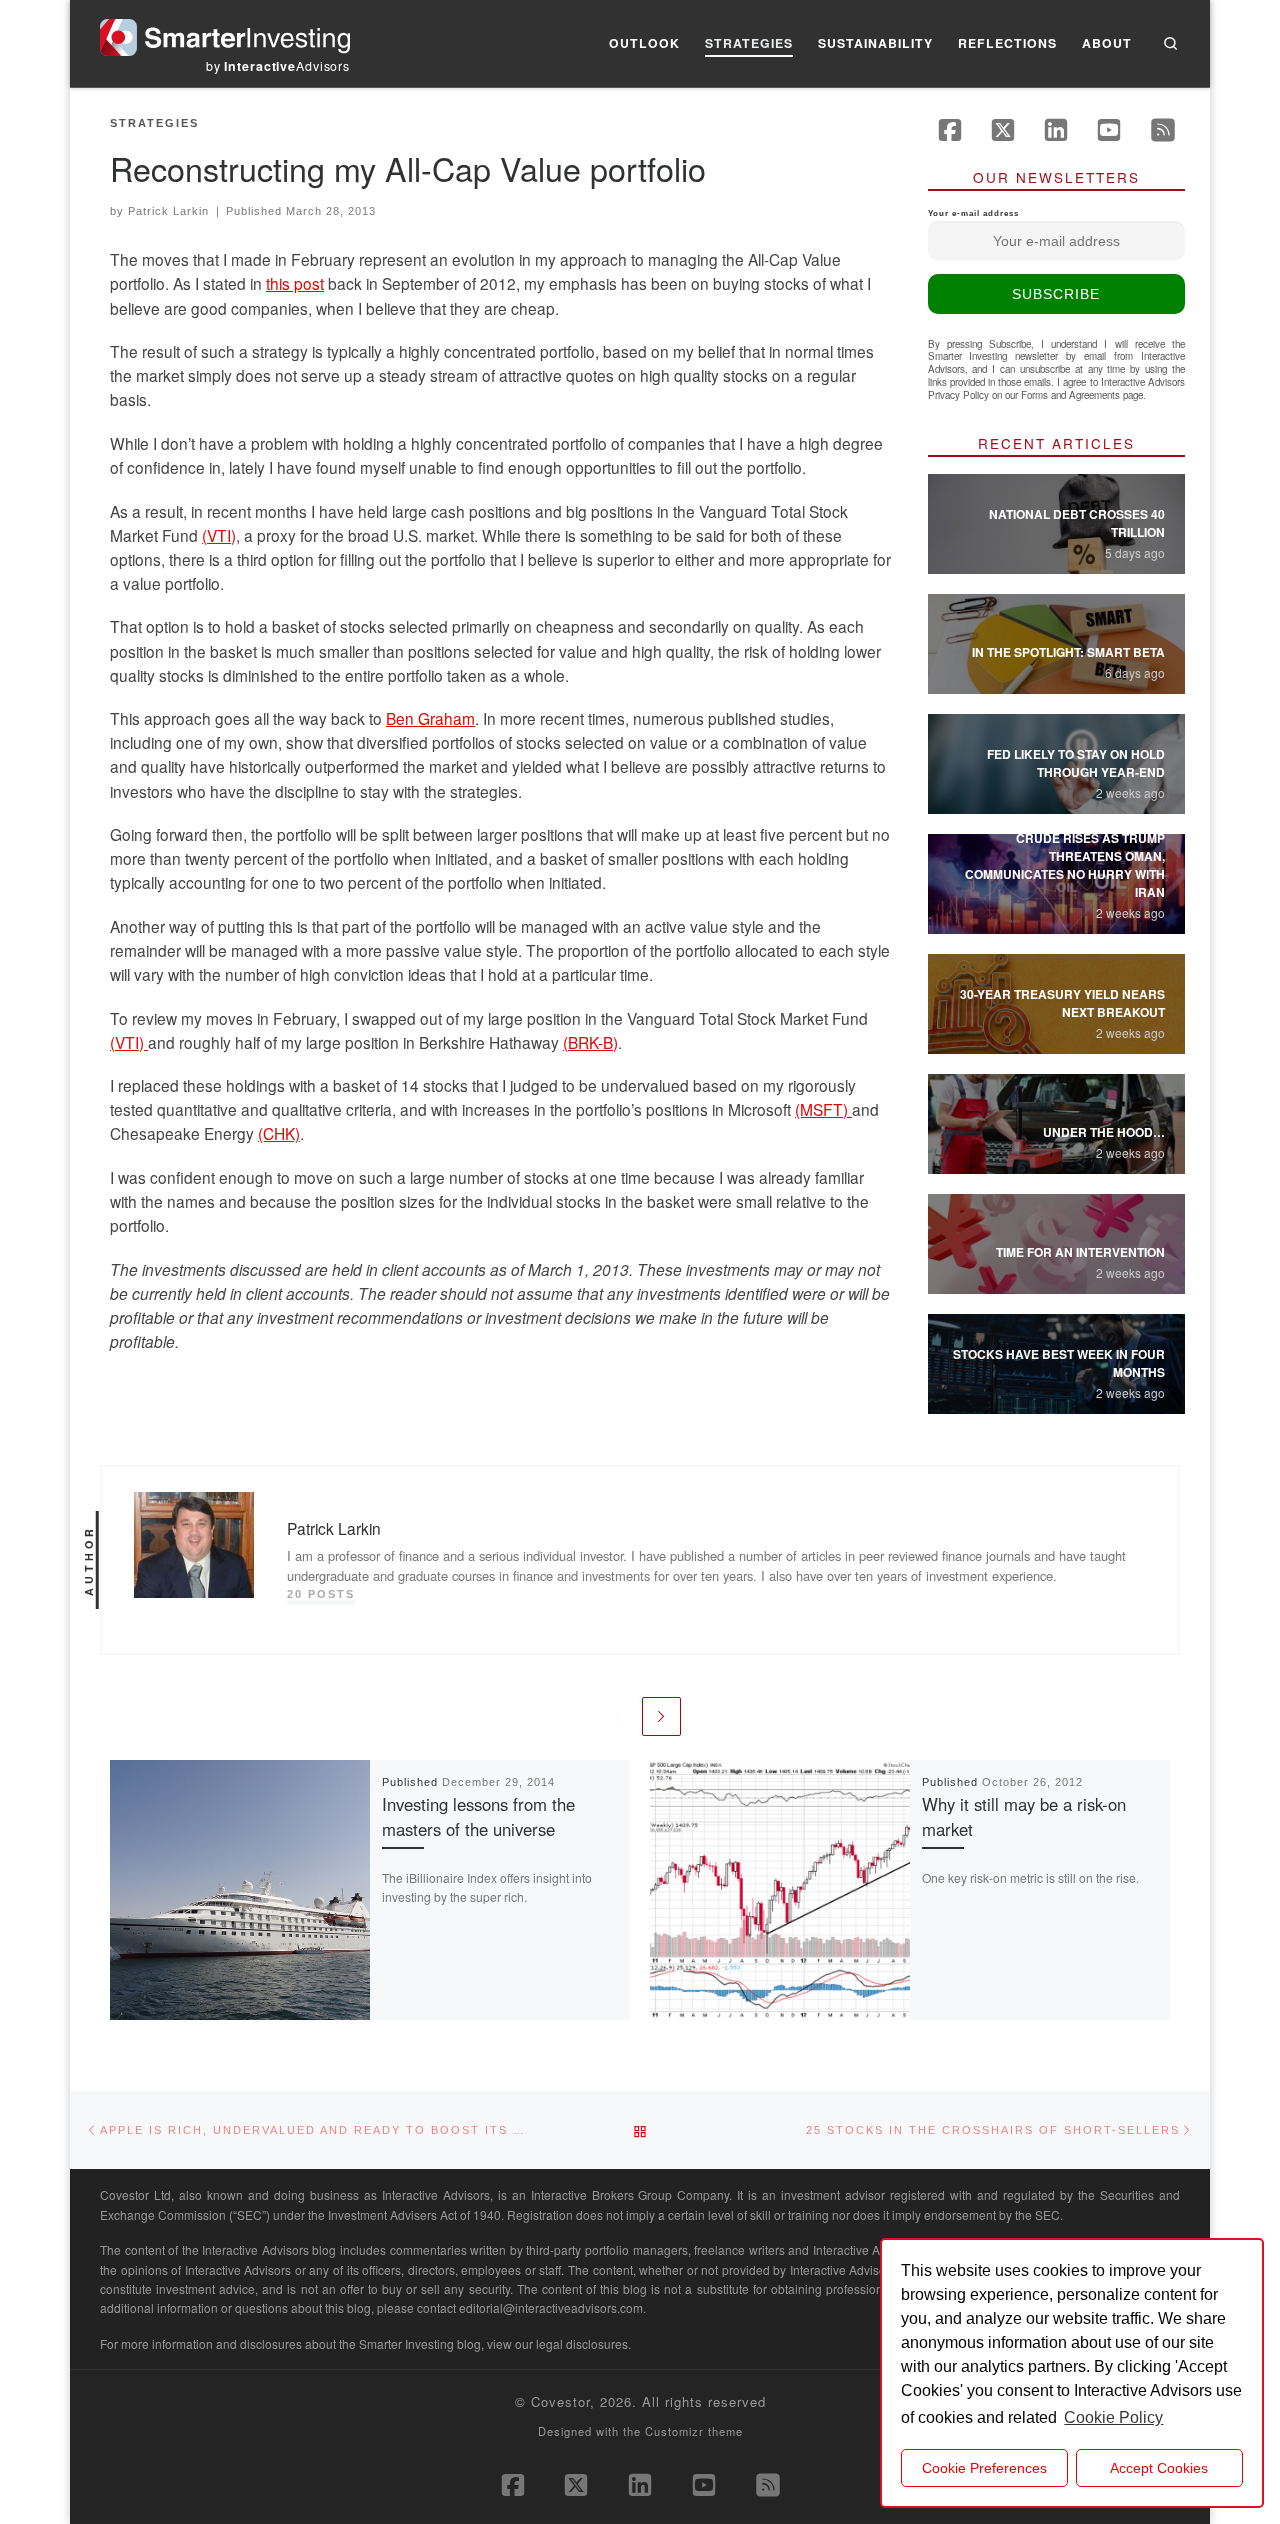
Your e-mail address (973, 213)
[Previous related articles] (618, 1716)
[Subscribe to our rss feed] (1163, 130)
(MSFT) (823, 1109)
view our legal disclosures (557, 2343)
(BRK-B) (590, 1042)
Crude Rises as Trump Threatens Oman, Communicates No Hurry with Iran (1065, 865)
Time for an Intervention (1080, 1252)
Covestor (560, 2401)
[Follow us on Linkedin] (1056, 130)
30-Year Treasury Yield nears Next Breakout (1062, 1003)
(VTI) (219, 535)
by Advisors (278, 66)
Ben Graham (430, 718)
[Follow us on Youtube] (1109, 130)
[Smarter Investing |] (225, 32)
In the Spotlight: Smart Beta (1068, 652)
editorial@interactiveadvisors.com (551, 2307)
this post (295, 283)
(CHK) (279, 1133)
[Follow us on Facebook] (950, 130)
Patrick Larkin (168, 211)
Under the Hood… (1104, 1132)
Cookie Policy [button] (1113, 2417)
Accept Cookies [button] (1159, 2468)
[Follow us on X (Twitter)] (1003, 130)
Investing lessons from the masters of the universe (478, 1816)
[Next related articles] (661, 1716)
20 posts (321, 1594)
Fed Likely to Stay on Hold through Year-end (1076, 763)
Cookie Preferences (984, 2468)
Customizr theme (694, 2431)
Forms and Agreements (1070, 395)
